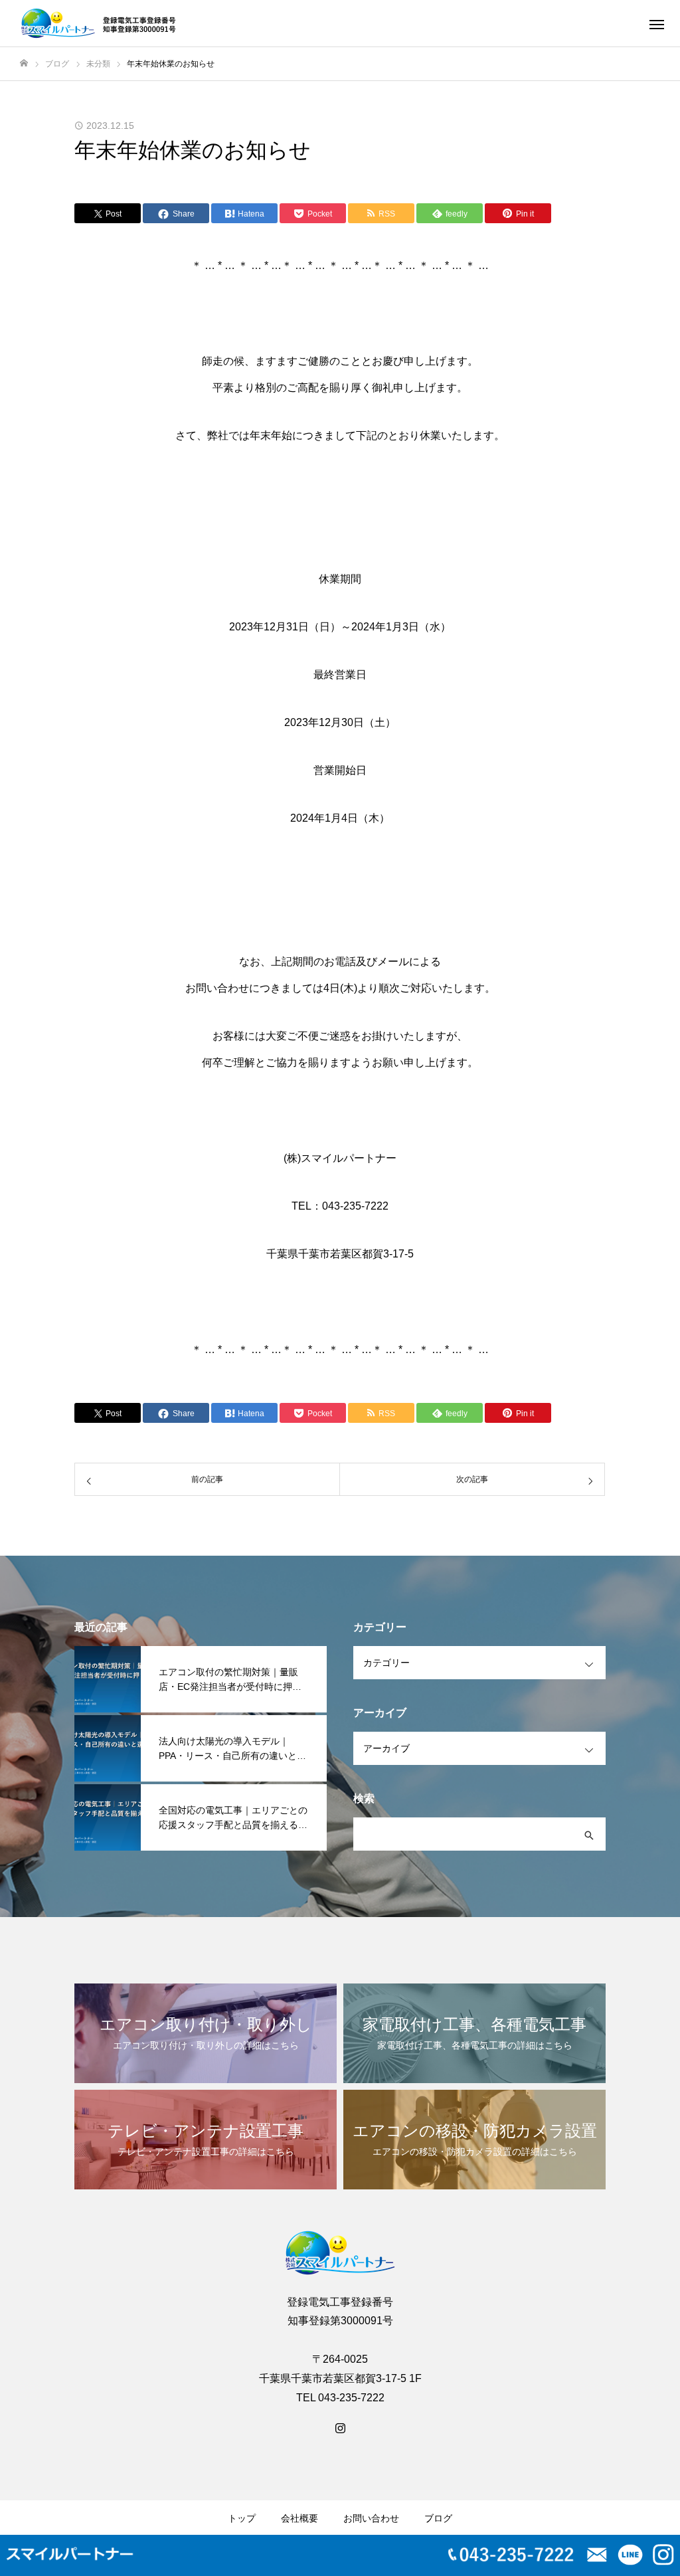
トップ (242, 2518)
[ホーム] (24, 63)
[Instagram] (340, 2427)
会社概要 (299, 2518)
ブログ (438, 2518)
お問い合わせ (371, 2518)
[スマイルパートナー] (101, 23)
